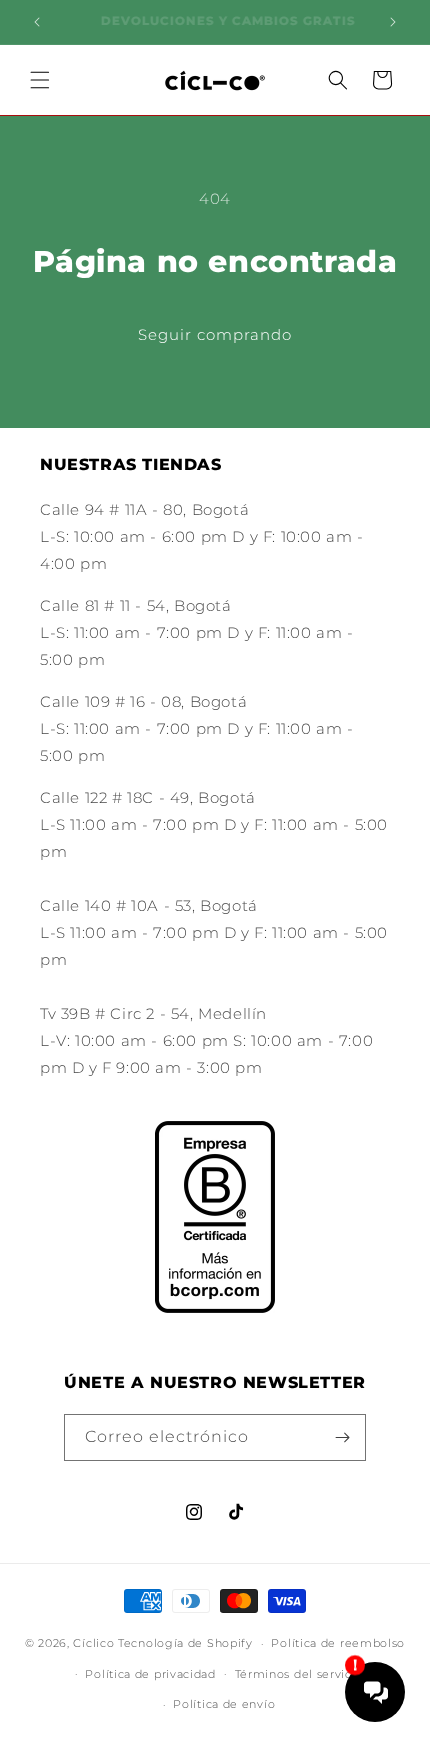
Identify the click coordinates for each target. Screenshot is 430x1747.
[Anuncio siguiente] (393, 22)
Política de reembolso (338, 1643)
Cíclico (93, 1643)
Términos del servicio (299, 1674)
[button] (40, 80)
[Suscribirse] (343, 1437)
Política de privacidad (150, 1674)
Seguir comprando (215, 334)
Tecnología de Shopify (185, 1643)
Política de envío (224, 1704)
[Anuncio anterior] (37, 22)
